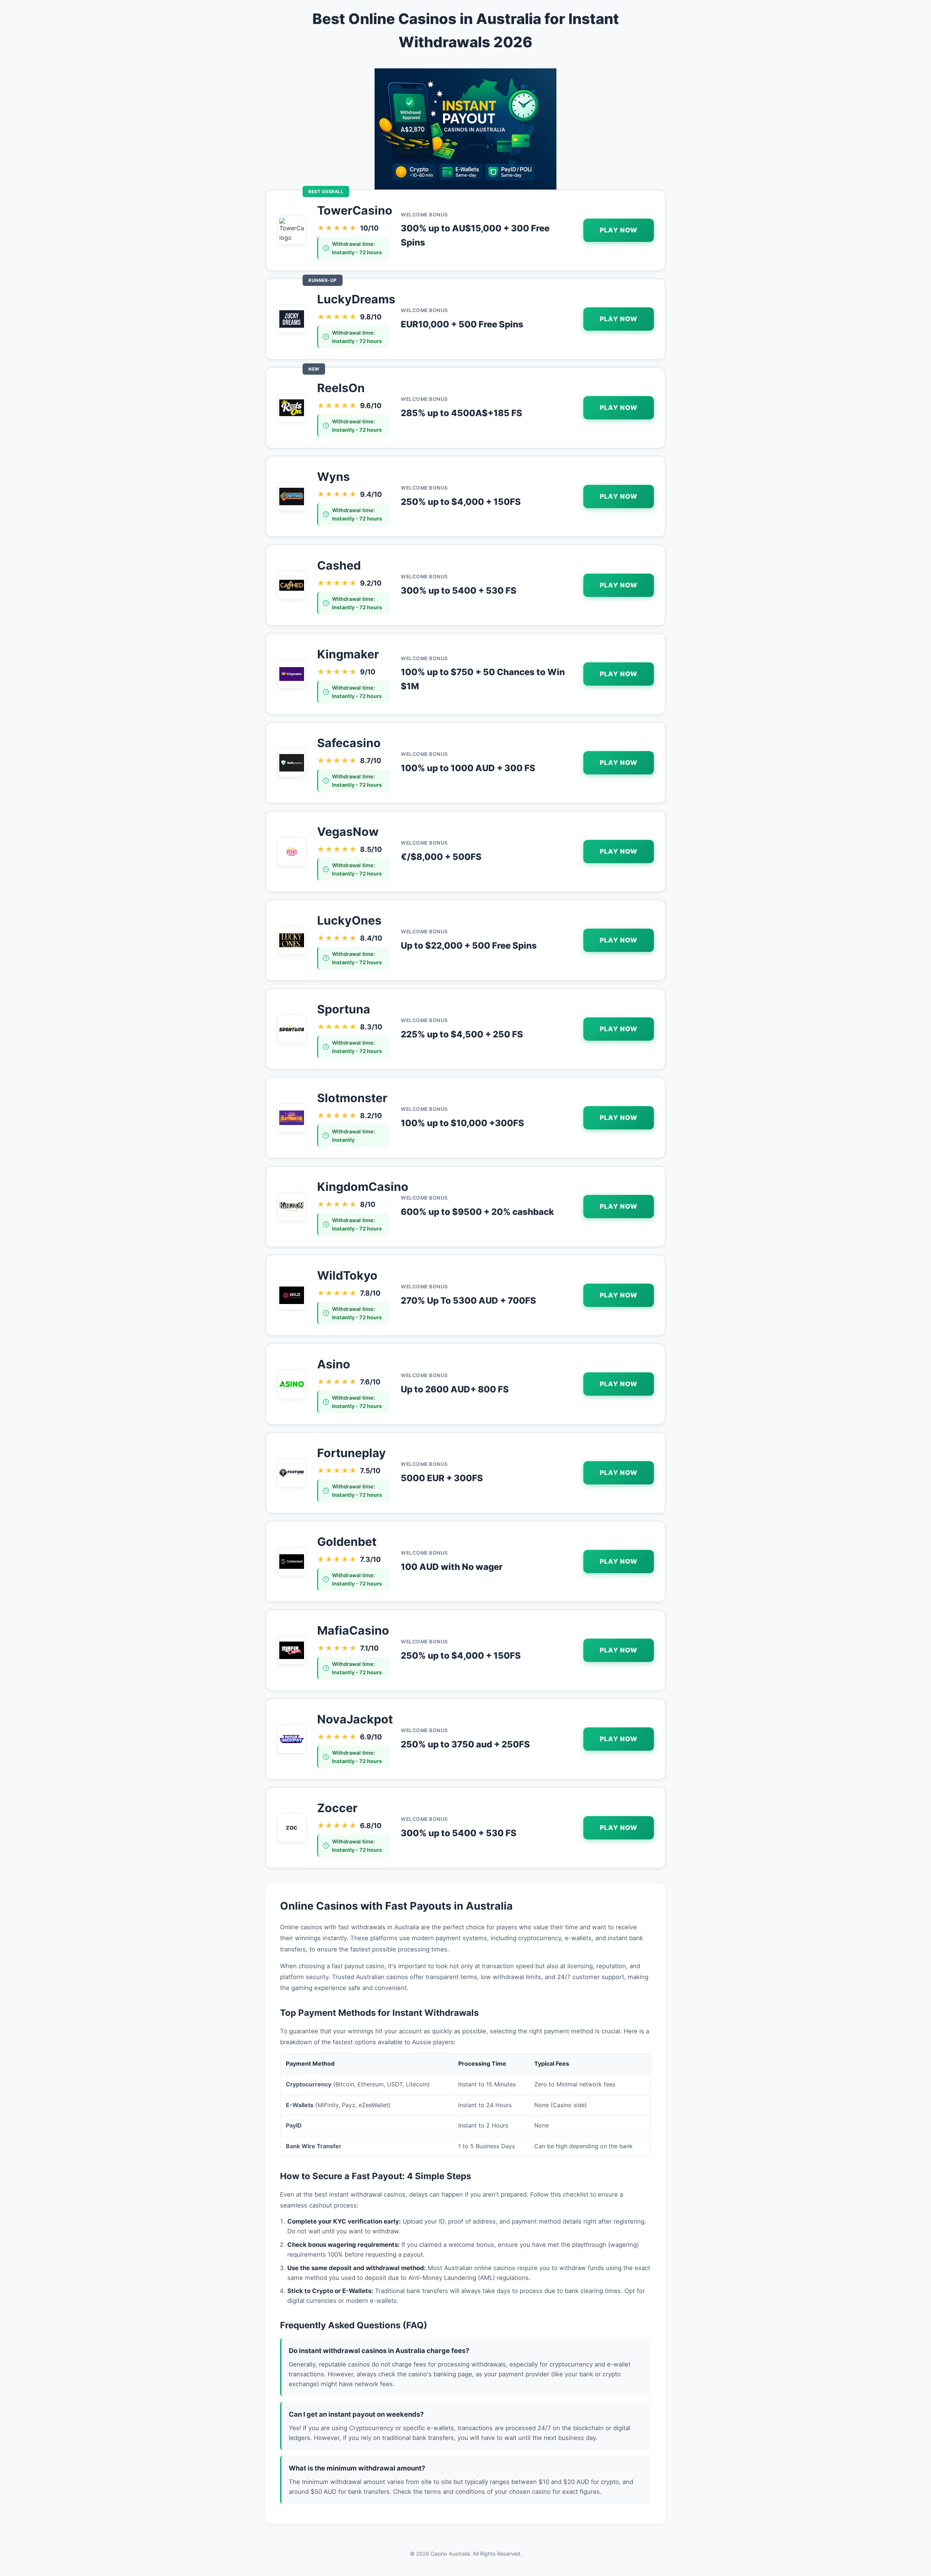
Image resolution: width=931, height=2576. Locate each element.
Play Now (619, 230)
